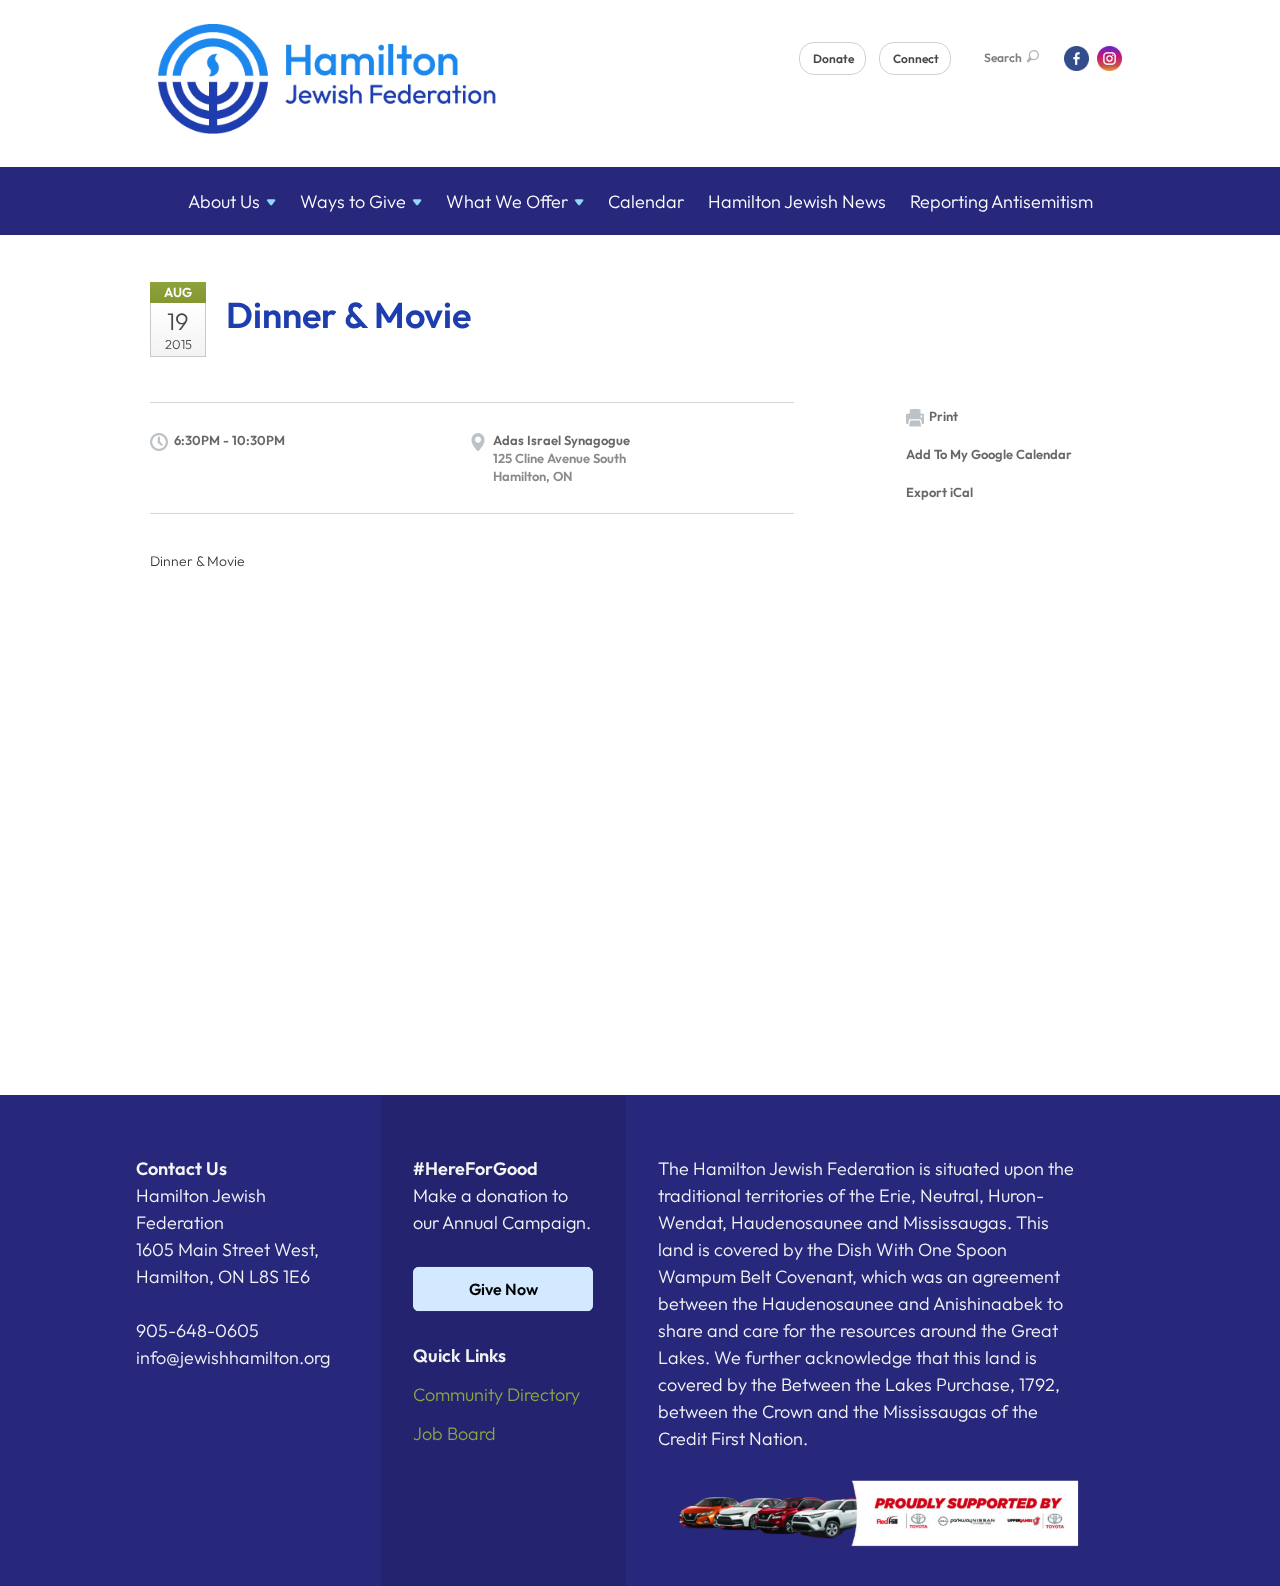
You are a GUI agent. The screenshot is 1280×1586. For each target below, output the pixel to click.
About (224, 201)
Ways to (353, 201)
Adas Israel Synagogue (561, 440)
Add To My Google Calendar (989, 454)
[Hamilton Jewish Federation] (327, 82)
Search (1003, 57)
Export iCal (939, 492)
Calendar (646, 201)
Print (943, 416)
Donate (833, 58)
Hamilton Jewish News (797, 201)
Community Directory (496, 1394)
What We (507, 201)
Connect (916, 58)
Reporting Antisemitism (1001, 201)
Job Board (454, 1433)
